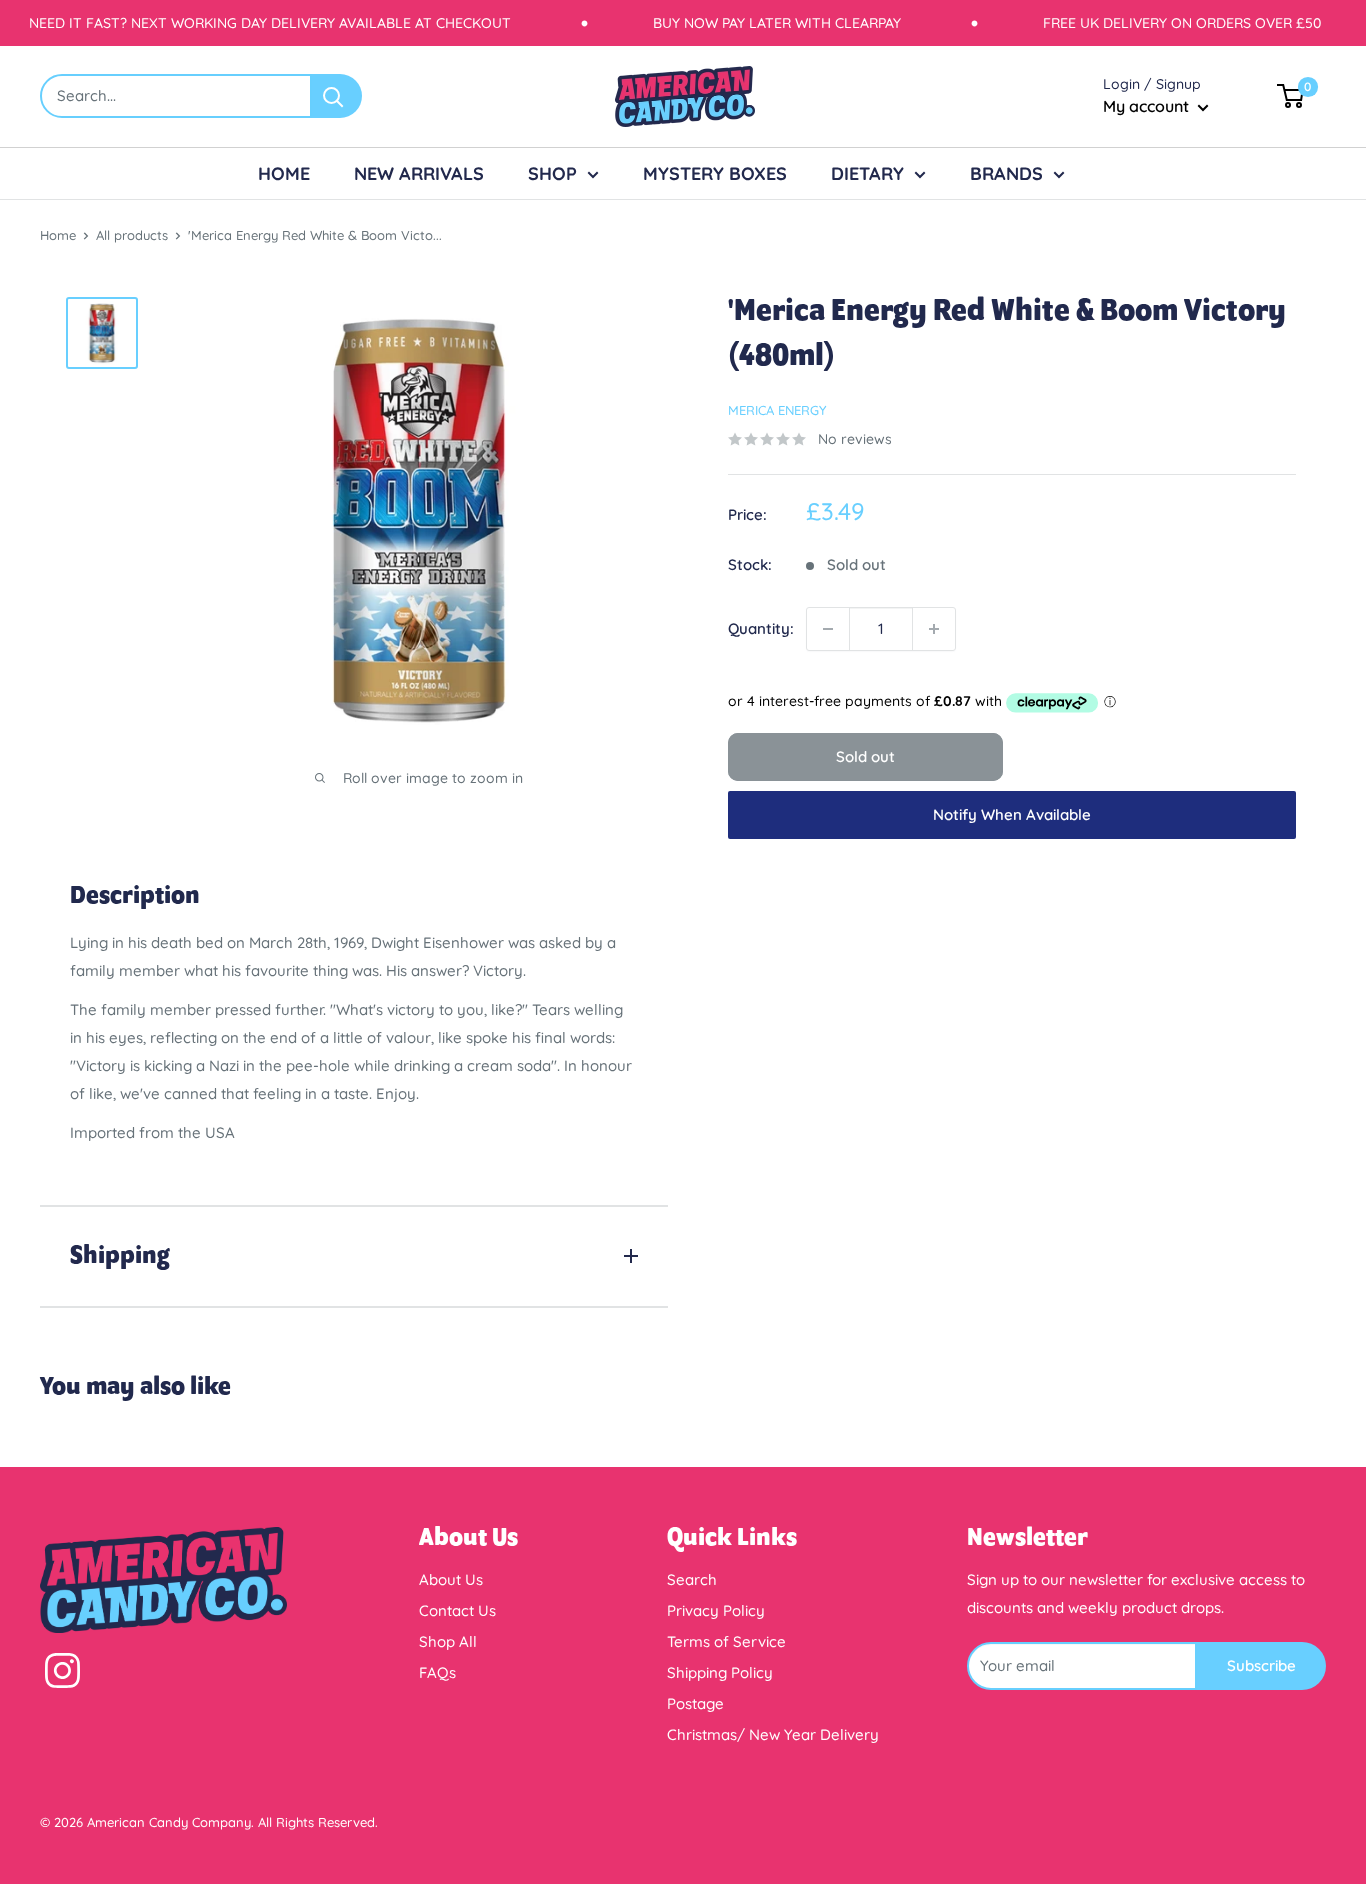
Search (692, 1579)
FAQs (437, 1672)
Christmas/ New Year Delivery (773, 1734)
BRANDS (1006, 173)
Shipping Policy (720, 1672)
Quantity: (761, 628)
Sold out (865, 756)
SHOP (552, 173)
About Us (451, 1579)
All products (132, 235)
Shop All (448, 1641)
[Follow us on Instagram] (62, 1675)
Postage (695, 1703)
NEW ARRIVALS (419, 173)
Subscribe (1261, 1665)
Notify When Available (1012, 814)
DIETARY (867, 173)
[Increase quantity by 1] (934, 629)
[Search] (337, 96)
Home (58, 235)
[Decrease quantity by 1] (828, 629)
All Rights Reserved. (318, 1822)
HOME (284, 173)
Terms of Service (726, 1641)
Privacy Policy (716, 1610)
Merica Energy (777, 410)
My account (1148, 106)
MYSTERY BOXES (715, 173)
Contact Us (457, 1610)
